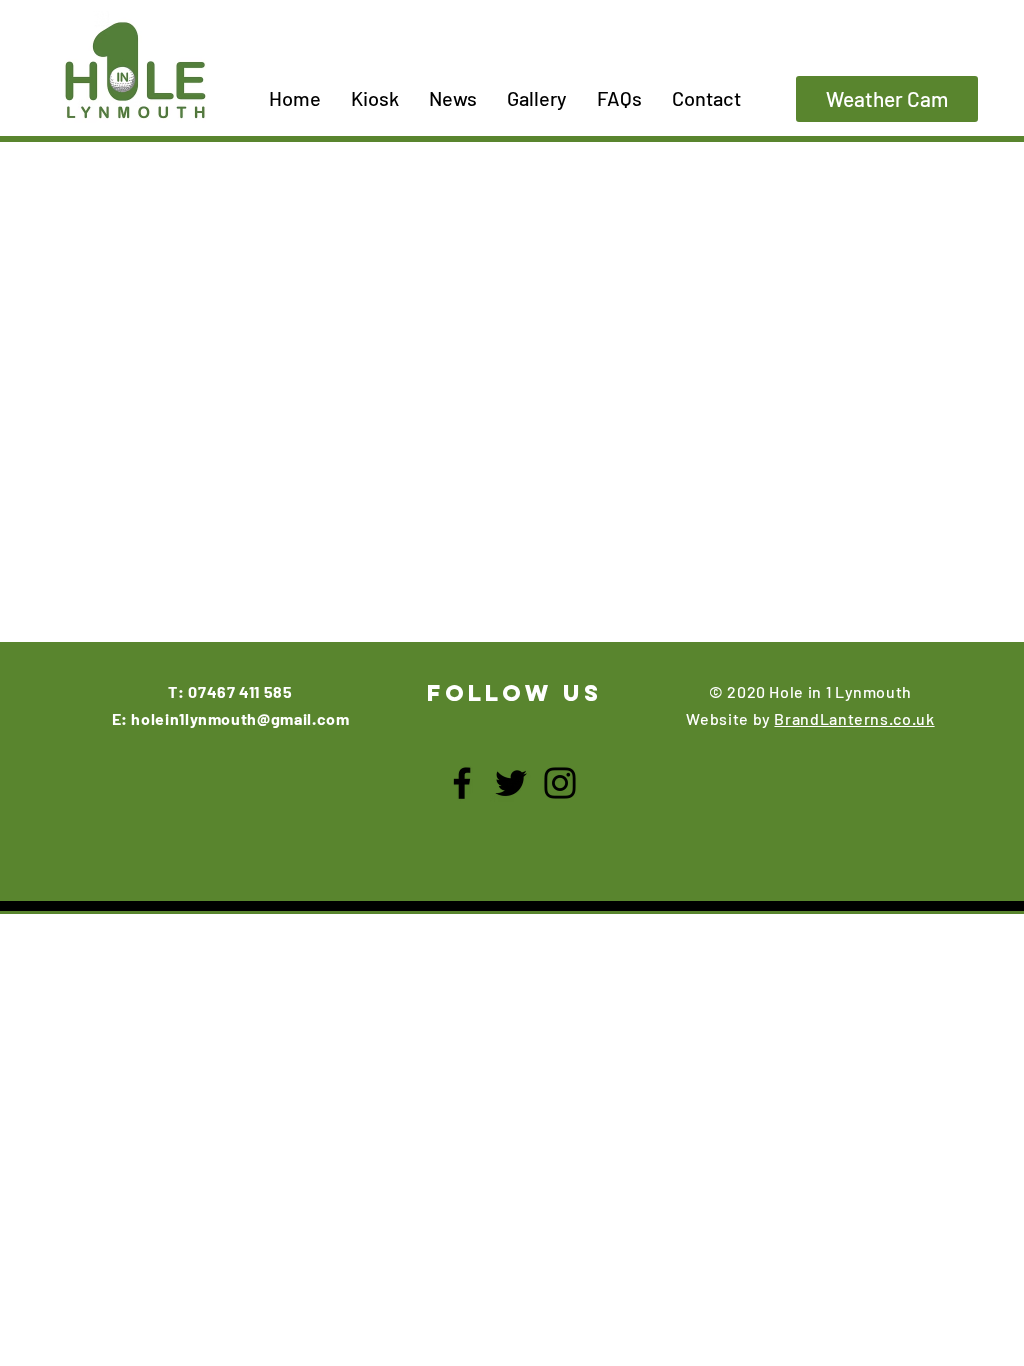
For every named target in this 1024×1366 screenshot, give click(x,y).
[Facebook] (462, 783)
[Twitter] (511, 783)
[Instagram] (560, 783)
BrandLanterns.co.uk (854, 718)
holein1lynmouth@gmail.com (240, 718)
